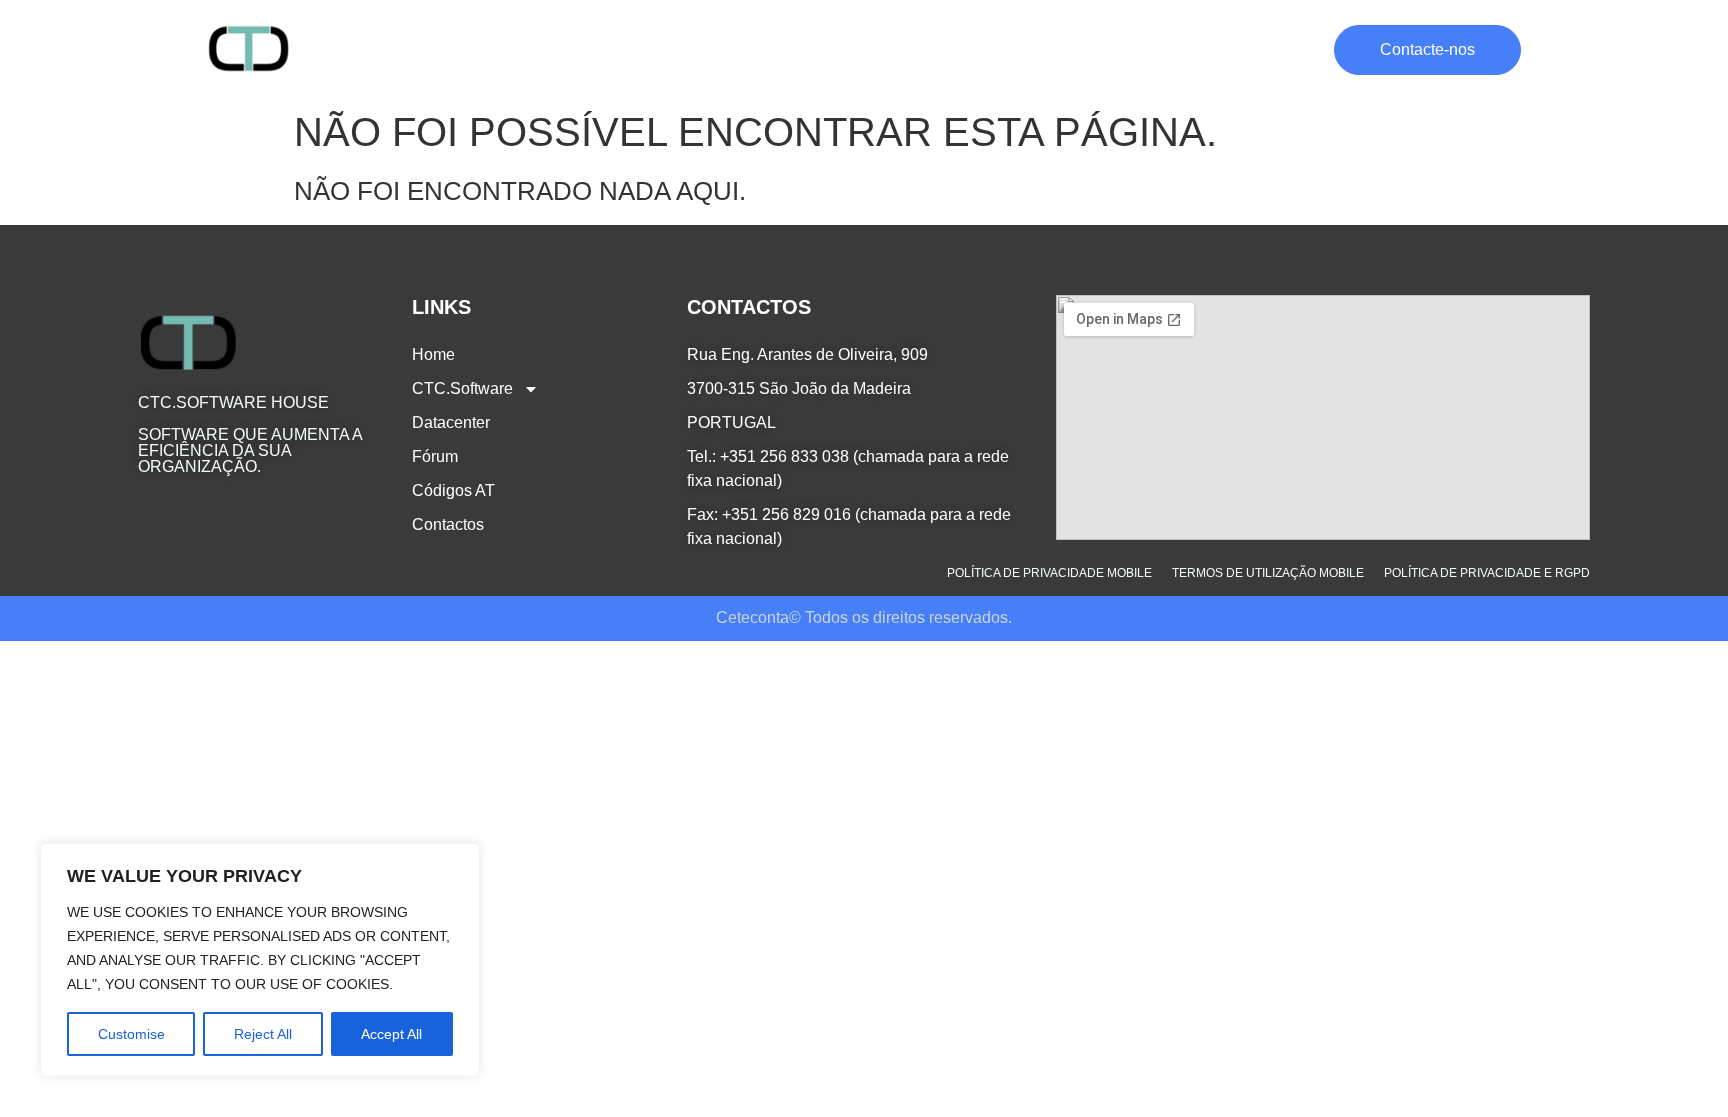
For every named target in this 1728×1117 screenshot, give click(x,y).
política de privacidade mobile (1049, 573)
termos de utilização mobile (1268, 573)
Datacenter (984, 49)
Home (736, 49)
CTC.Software (838, 49)
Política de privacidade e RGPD (1487, 573)
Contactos (1278, 49)
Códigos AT (1170, 49)
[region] (260, 960)
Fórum (1076, 49)
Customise (131, 1034)
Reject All (263, 1034)
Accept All (391, 1034)
